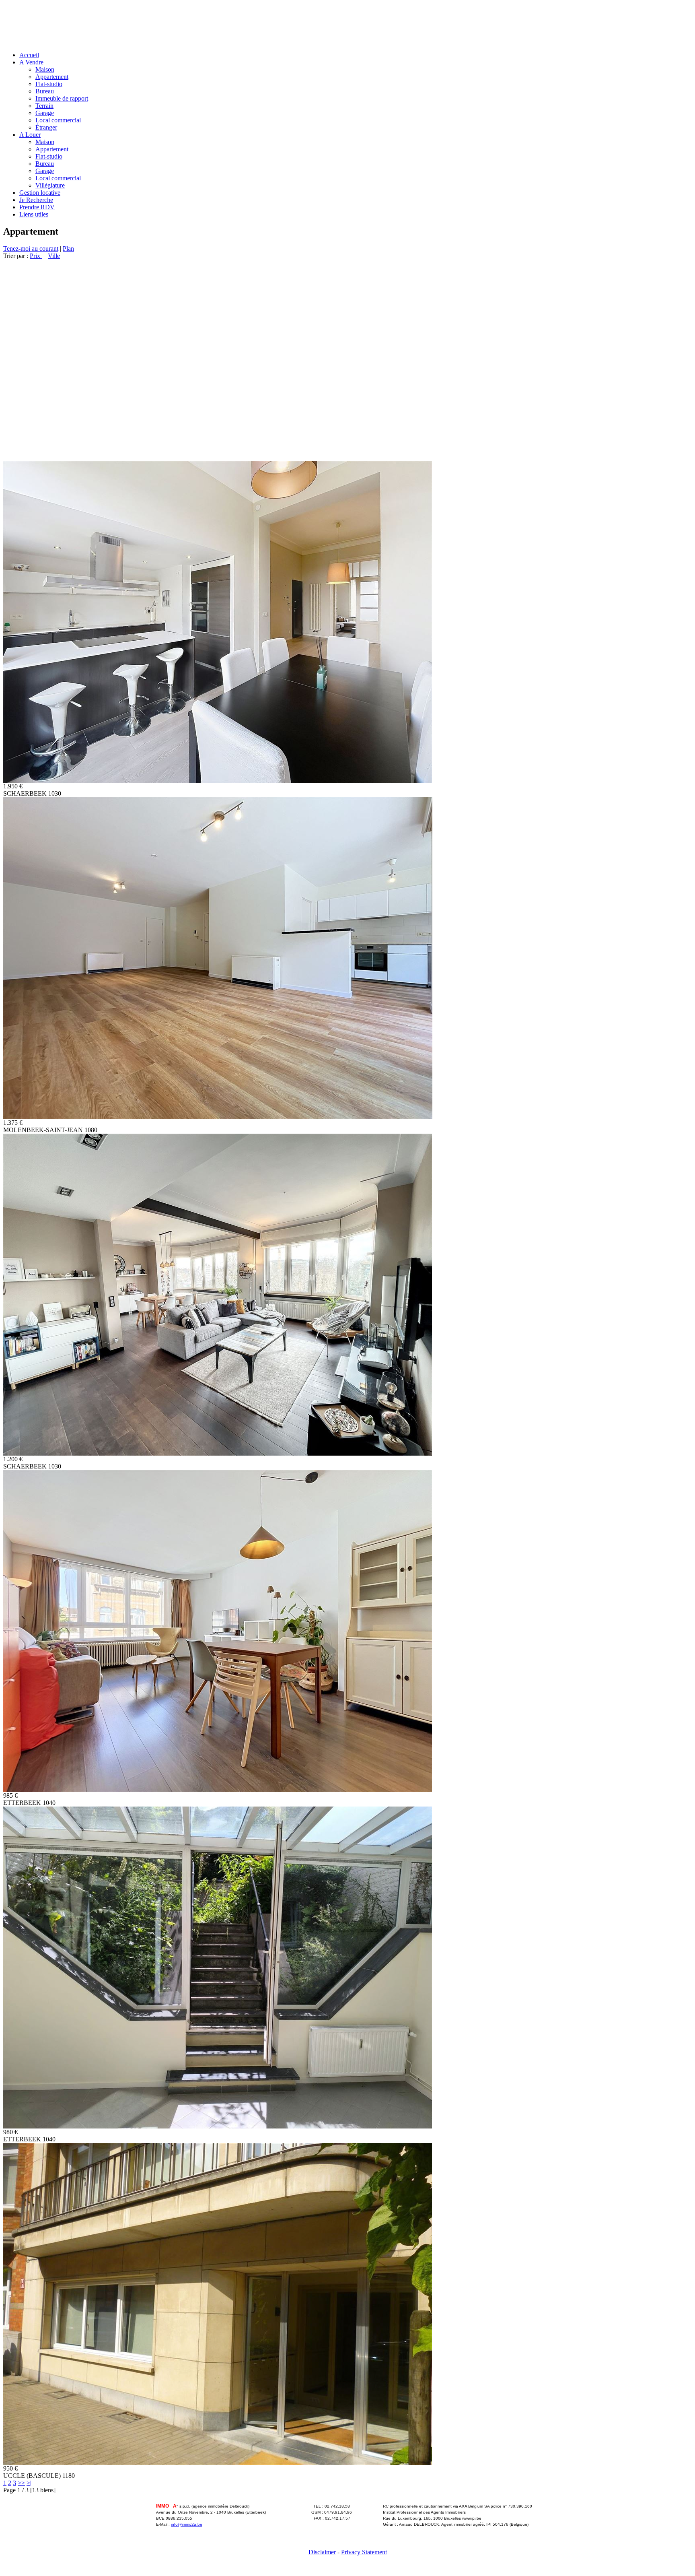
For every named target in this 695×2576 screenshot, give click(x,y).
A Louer (30, 135)
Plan (68, 249)
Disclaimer (322, 2552)
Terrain (44, 106)
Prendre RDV (37, 207)
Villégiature (50, 185)
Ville (54, 256)
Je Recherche (36, 200)
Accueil (29, 55)
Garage (45, 113)
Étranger (46, 127)
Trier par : (16, 256)
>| (29, 2483)
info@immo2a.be (187, 2524)
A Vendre (31, 62)
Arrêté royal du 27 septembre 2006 (416, 2530)
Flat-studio (49, 84)
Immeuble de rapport (62, 98)
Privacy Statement (364, 2552)
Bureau (45, 91)
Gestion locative (40, 193)
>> (21, 2483)
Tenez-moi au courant (31, 249)
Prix (36, 256)
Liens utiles (34, 214)
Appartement (52, 77)
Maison (45, 69)
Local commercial (58, 120)
